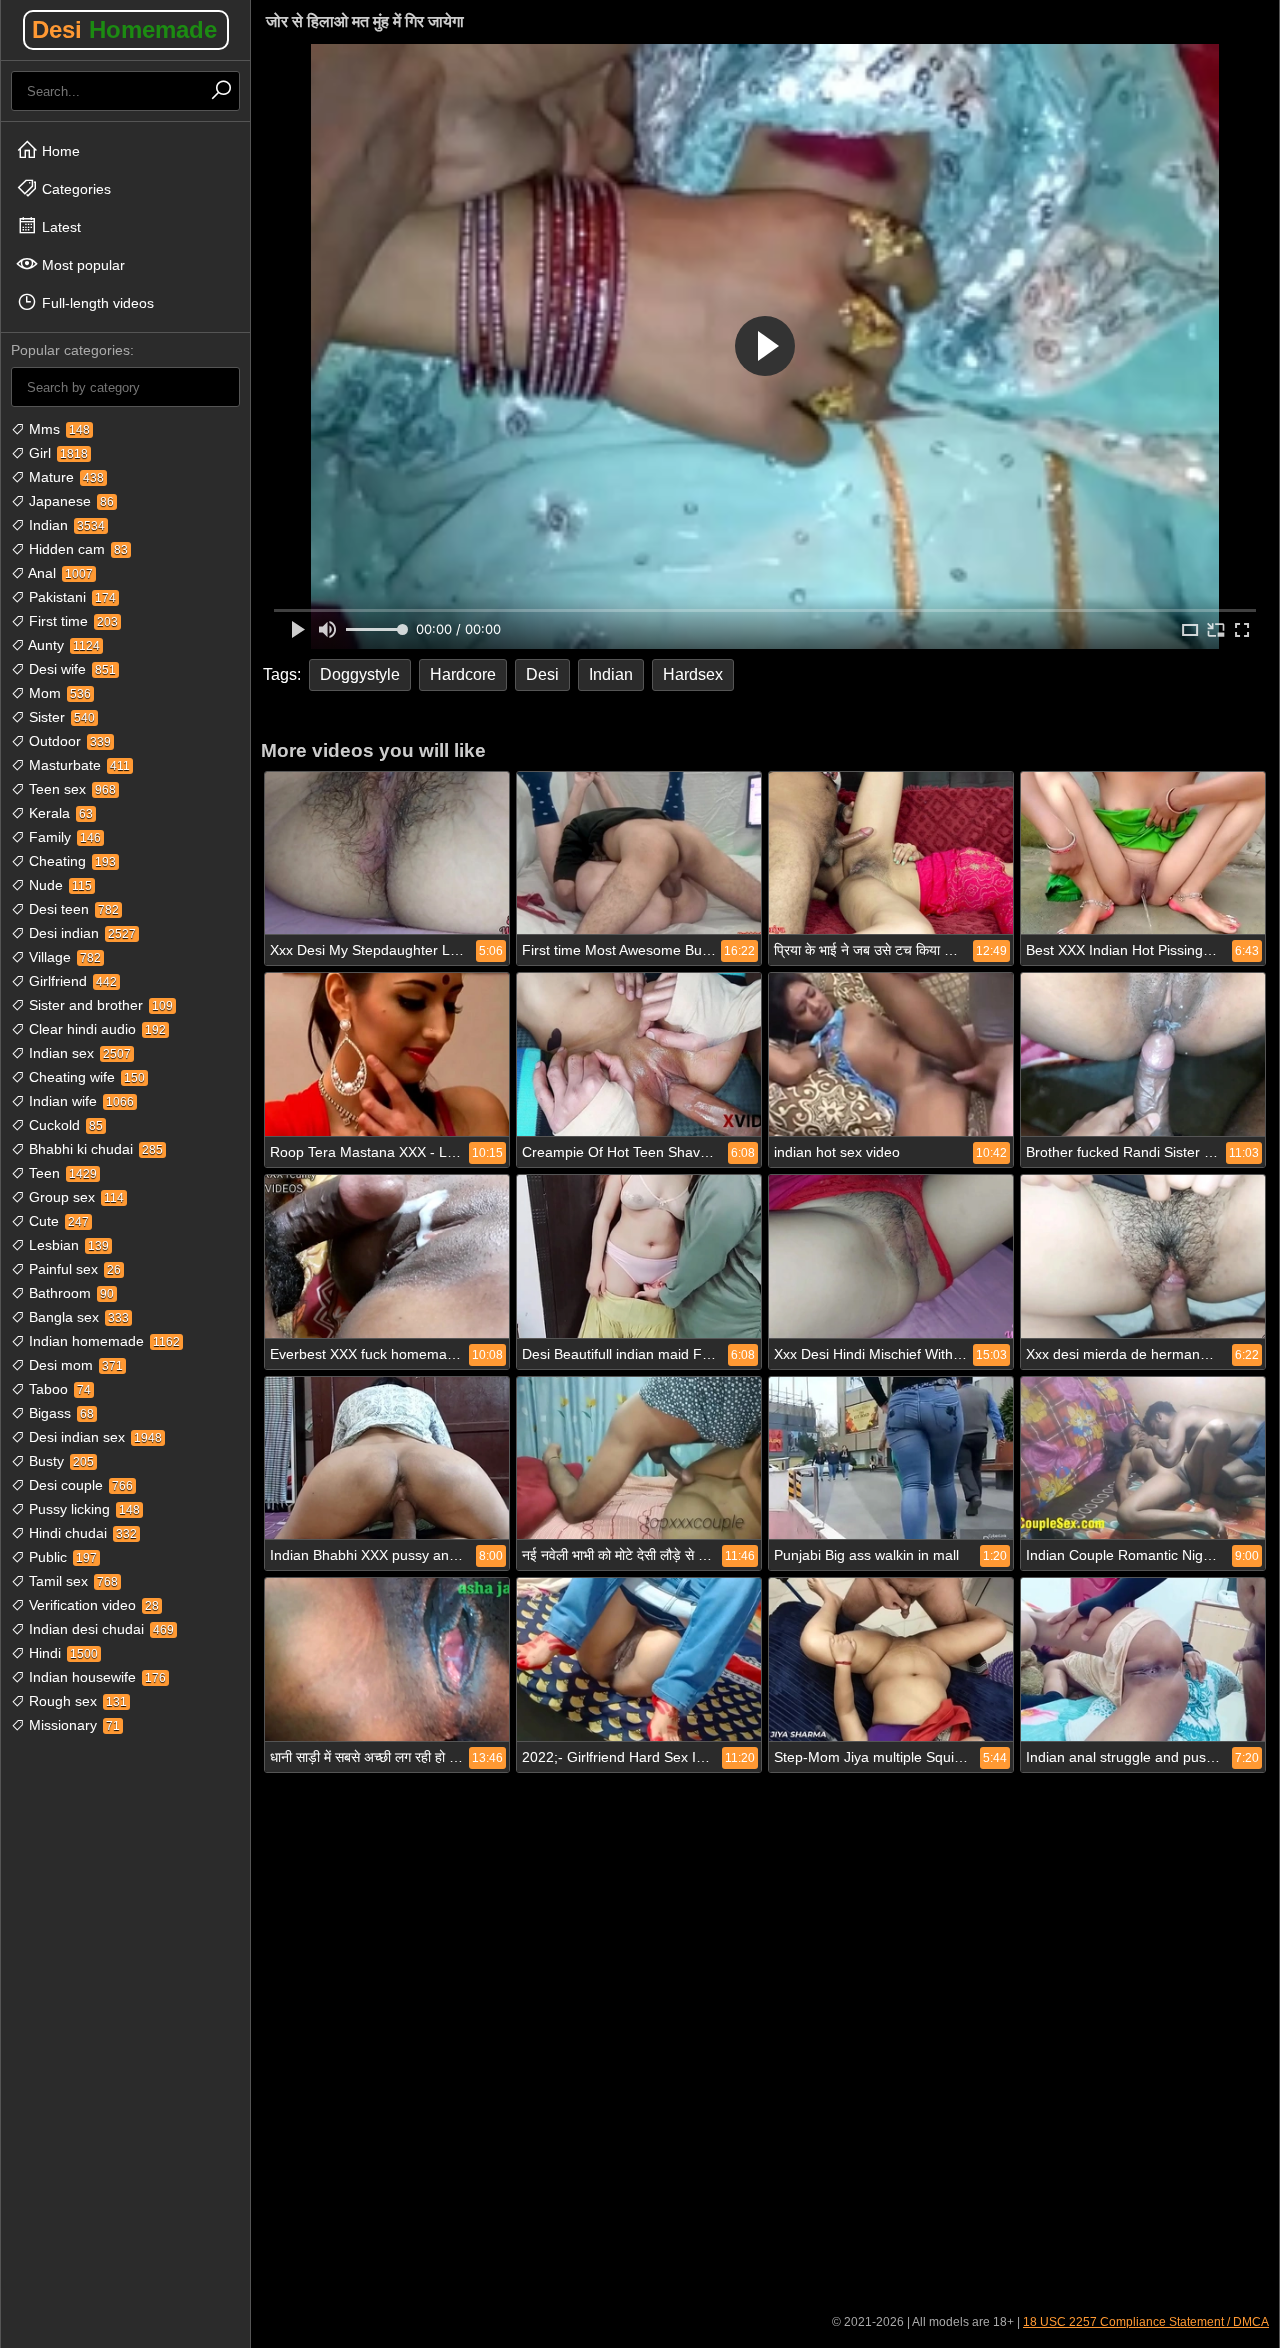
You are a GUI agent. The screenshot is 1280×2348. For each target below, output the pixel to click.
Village (63, 957)
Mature (64, 477)
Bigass (59, 1413)
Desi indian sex (93, 1437)
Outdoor (68, 741)
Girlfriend (71, 981)
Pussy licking (82, 1509)
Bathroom (69, 1293)
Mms (57, 429)
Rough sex (76, 1701)
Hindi (61, 1653)
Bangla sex (77, 1317)
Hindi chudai (81, 1533)
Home (59, 151)
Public (61, 1557)
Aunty (62, 645)
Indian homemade (102, 1341)
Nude (58, 885)
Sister (60, 717)
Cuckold (64, 1125)
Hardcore (463, 674)
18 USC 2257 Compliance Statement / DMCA (1146, 2322)
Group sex (74, 1197)
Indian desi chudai (99, 1629)
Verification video (92, 1605)
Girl (56, 453)
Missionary (72, 1725)
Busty (59, 1461)
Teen (61, 1173)
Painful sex (73, 1269)
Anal (59, 573)
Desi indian (80, 933)
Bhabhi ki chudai (94, 1149)
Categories (74, 189)
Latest (59, 227)
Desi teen (72, 909)
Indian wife (79, 1101)
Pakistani (70, 597)
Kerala (59, 813)
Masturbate (77, 765)
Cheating (70, 861)
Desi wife (70, 669)
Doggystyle (360, 674)
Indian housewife (95, 1677)
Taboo (58, 1389)
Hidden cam (76, 549)
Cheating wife (85, 1077)
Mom (58, 693)
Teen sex (70, 789)
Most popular (81, 265)
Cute (57, 1221)
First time (71, 621)
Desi (124, 29)
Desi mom (74, 1365)
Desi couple (79, 1485)
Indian (65, 525)
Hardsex (693, 674)
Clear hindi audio (95, 1029)
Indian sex (78, 1053)
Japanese (69, 501)
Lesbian (67, 1245)
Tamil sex (71, 1581)
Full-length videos (96, 303)
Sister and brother (99, 1005)
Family (63, 837)
